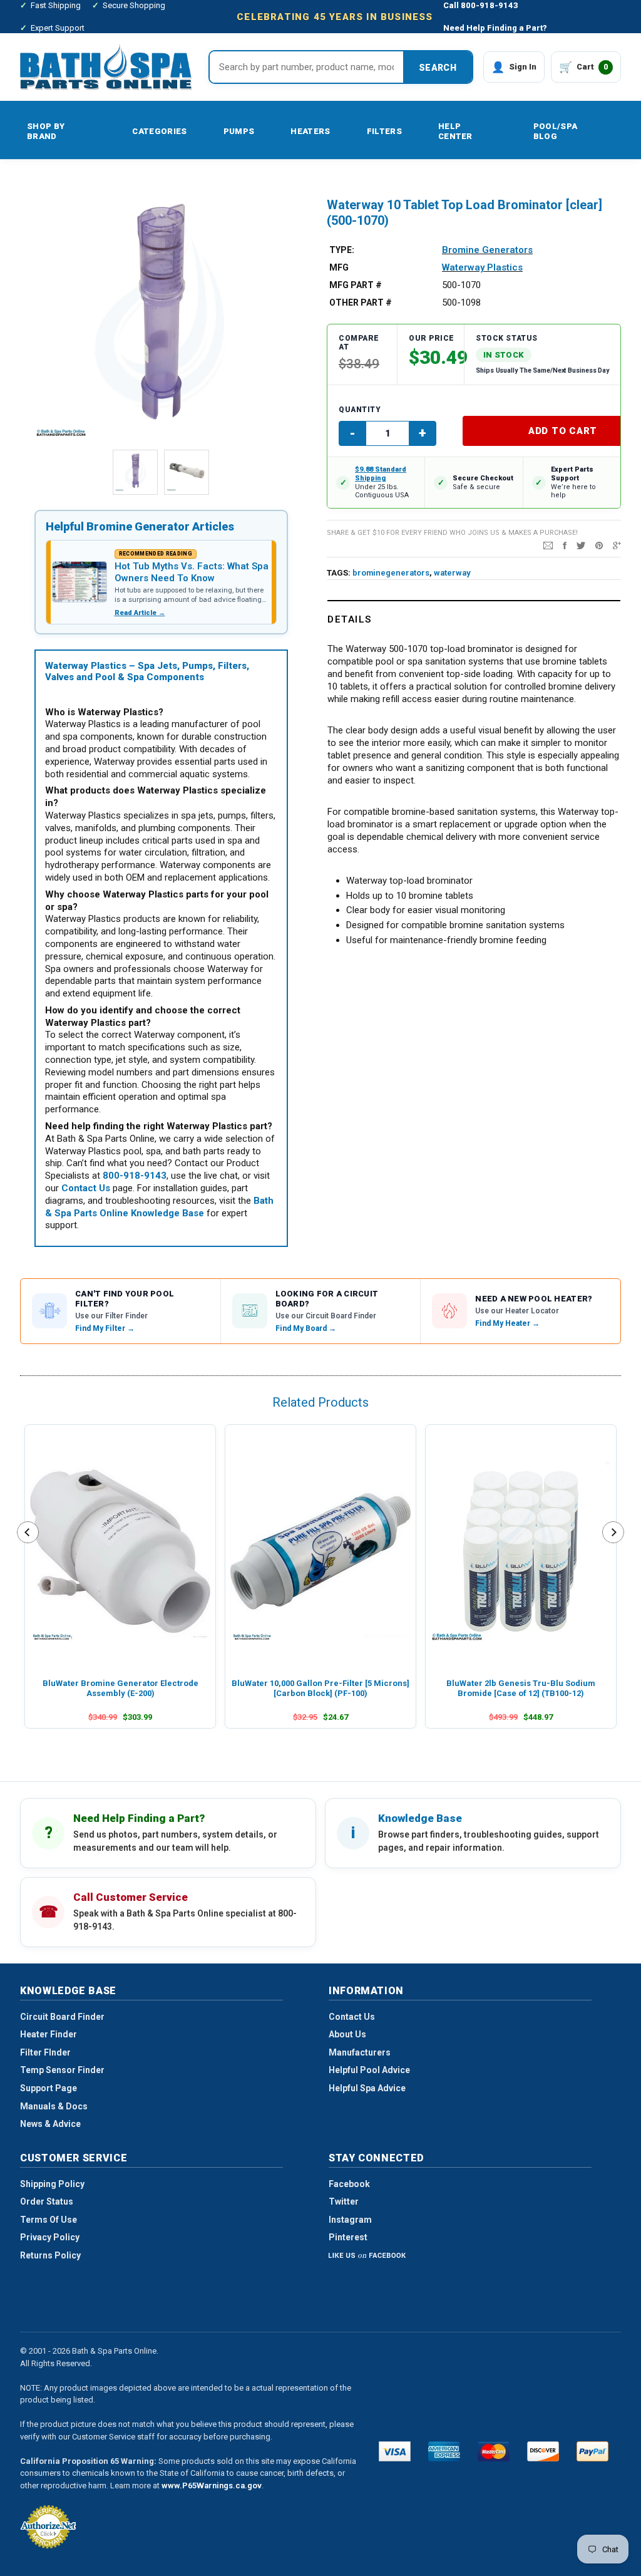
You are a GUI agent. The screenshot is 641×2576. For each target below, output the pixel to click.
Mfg (339, 267)
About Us (347, 2034)
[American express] (444, 2451)
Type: (342, 250)
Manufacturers (360, 2052)
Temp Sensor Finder (62, 2070)
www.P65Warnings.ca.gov (212, 2485)
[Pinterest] (599, 545)
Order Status (47, 2201)
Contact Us (352, 2017)
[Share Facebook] (565, 545)
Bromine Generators (487, 250)
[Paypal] (592, 2451)
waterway (452, 573)
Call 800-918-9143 (481, 5)
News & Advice (50, 2124)
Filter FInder (45, 2052)
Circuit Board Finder (62, 2017)
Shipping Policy (52, 2184)
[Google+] (617, 545)
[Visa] (395, 2451)
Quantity (360, 410)
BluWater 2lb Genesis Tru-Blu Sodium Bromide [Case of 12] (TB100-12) (521, 1688)
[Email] (548, 545)
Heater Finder (49, 2034)
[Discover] (543, 2451)
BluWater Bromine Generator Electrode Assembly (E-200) (121, 1688)
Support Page (49, 2088)
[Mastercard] (494, 2451)
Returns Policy (50, 2255)
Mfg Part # (356, 285)
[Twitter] (581, 545)
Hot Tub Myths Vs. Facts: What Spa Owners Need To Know (192, 572)
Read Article (140, 613)
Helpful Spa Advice (367, 2088)
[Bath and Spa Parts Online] (106, 67)
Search (438, 68)
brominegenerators (391, 573)
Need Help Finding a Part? (495, 28)
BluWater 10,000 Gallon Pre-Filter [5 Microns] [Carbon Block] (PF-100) (320, 1688)
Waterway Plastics (482, 267)
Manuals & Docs (54, 2106)
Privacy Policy (50, 2237)
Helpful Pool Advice (369, 2070)
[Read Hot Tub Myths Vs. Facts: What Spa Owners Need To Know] (79, 582)
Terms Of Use (49, 2220)
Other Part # (361, 303)
